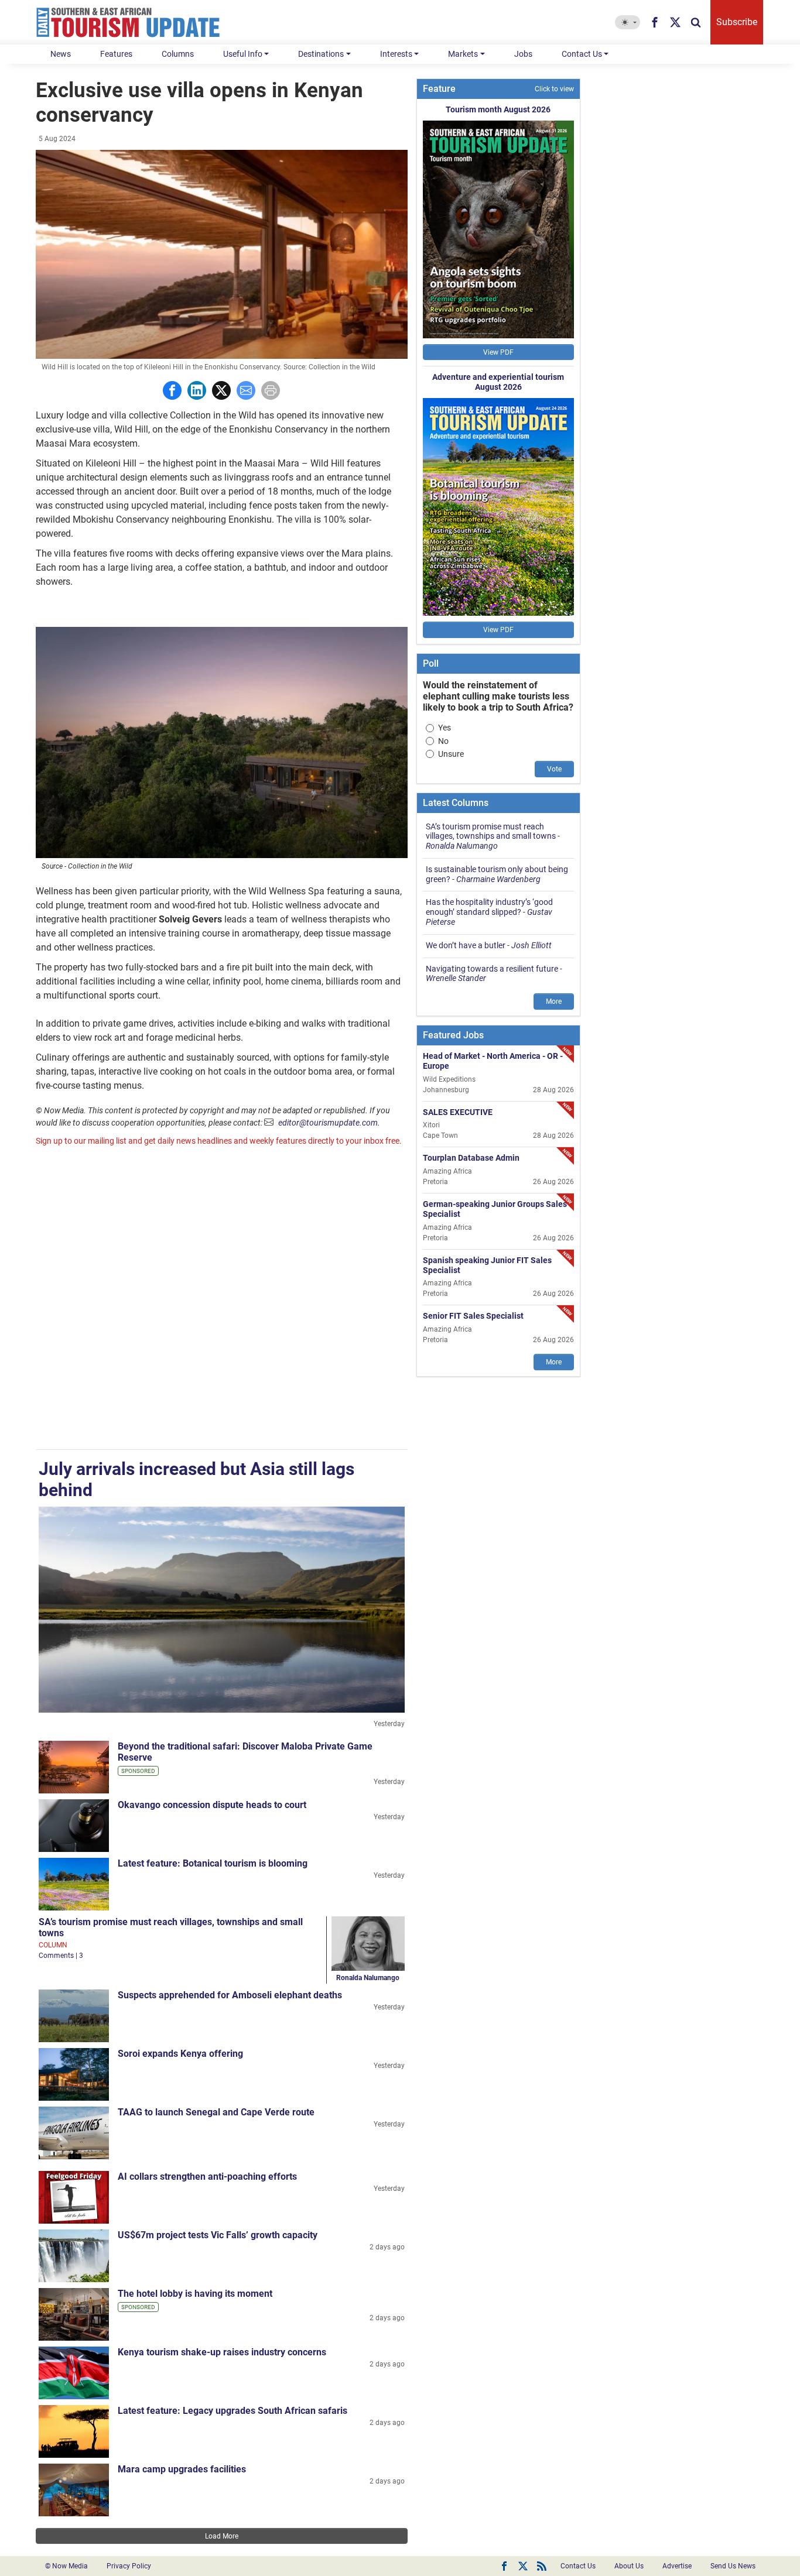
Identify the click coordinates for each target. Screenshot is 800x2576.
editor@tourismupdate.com (328, 1123)
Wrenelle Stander (456, 978)
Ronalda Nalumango (368, 1978)
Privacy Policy (129, 2566)
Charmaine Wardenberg (498, 879)
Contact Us (582, 54)
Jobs (523, 54)
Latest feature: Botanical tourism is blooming (213, 1863)
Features (116, 54)
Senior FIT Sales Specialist (473, 1316)
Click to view (554, 89)
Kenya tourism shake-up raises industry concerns (222, 2352)
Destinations (321, 54)
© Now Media (66, 2566)
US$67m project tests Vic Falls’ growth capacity (218, 2235)
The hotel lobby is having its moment (195, 2294)
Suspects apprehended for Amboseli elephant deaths (230, 1995)
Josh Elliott (531, 945)
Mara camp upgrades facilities (182, 2469)
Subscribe (737, 22)
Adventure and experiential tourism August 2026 (498, 382)
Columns (178, 54)
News (61, 54)
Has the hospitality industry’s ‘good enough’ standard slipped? (489, 907)
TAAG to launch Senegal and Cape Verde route (216, 2112)
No (443, 741)
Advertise (677, 2566)
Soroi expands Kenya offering (180, 2054)
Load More (222, 2536)
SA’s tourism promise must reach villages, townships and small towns (491, 831)
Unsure (451, 754)
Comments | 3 (61, 1956)
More (554, 1001)
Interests (396, 54)
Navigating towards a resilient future (492, 969)
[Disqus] (222, 1299)
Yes (445, 728)
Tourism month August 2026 (498, 109)
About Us (629, 2566)
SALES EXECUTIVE (458, 1112)
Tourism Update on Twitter (523, 2566)
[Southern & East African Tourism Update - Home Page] (128, 22)
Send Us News (733, 2566)
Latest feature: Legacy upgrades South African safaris (233, 2411)
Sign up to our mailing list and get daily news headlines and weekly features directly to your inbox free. (219, 1141)
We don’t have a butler (466, 945)
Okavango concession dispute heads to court (212, 1805)
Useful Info (243, 54)
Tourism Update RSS (542, 2566)
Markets (463, 54)
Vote (554, 769)
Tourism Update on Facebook (504, 2566)
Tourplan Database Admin (471, 1158)
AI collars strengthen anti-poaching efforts (207, 2177)
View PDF (498, 352)
